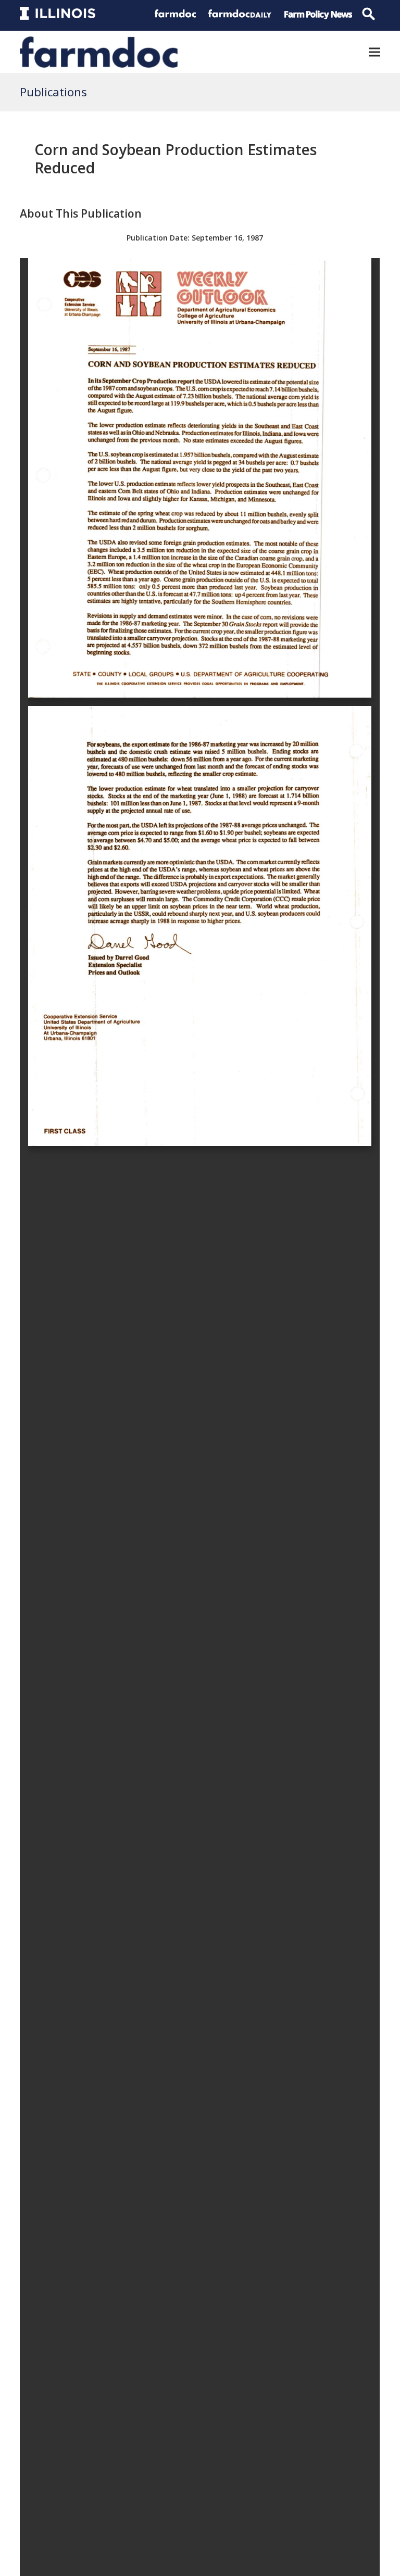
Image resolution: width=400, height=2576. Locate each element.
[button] (374, 52)
